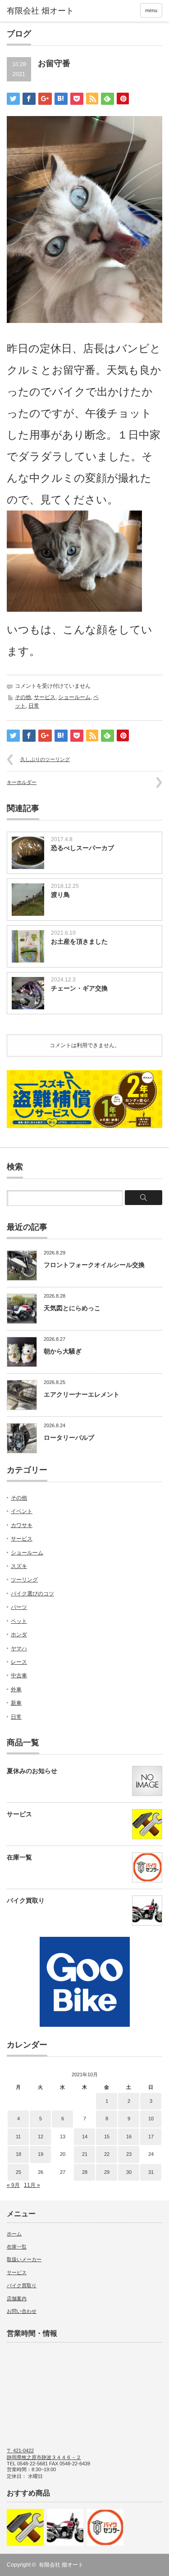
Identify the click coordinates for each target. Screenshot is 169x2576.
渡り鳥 (60, 895)
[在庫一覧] (105, 2527)
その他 (23, 697)
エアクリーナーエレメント (82, 1394)
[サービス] (25, 2527)
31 (151, 2172)
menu (151, 10)
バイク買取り (26, 1900)
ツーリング (24, 1580)
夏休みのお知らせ (32, 1771)
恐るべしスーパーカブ (82, 848)
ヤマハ (19, 1649)
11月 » (32, 2185)
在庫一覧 (19, 1857)
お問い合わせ (22, 2311)
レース (19, 1662)
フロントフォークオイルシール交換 (94, 1265)
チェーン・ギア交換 (79, 988)
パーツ (19, 1607)
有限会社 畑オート (61, 2565)
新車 (16, 1703)
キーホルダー (22, 782)
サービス (45, 697)
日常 (34, 706)
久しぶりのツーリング (45, 759)
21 (85, 2154)
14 (85, 2137)
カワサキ (22, 1525)
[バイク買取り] (65, 2527)
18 (18, 2154)
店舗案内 (17, 2298)
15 (107, 2137)
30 (129, 2172)
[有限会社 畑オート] (41, 11)
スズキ (19, 1566)
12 (41, 2137)
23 (129, 2154)
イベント (22, 1511)
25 (18, 2172)
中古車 (19, 1676)
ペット (19, 1621)
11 (18, 2137)
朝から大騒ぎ (63, 1351)
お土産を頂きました (79, 941)
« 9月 (13, 2185)
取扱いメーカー (24, 2259)
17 (151, 2137)
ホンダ (19, 1635)
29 (107, 2172)
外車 (16, 1689)
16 (129, 2137)
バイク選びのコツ (32, 1594)
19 (41, 2154)
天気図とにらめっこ (72, 1308)
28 (85, 2172)
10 (151, 2119)
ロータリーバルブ (69, 1438)
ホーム (14, 2234)
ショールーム (74, 697)
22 (107, 2154)
